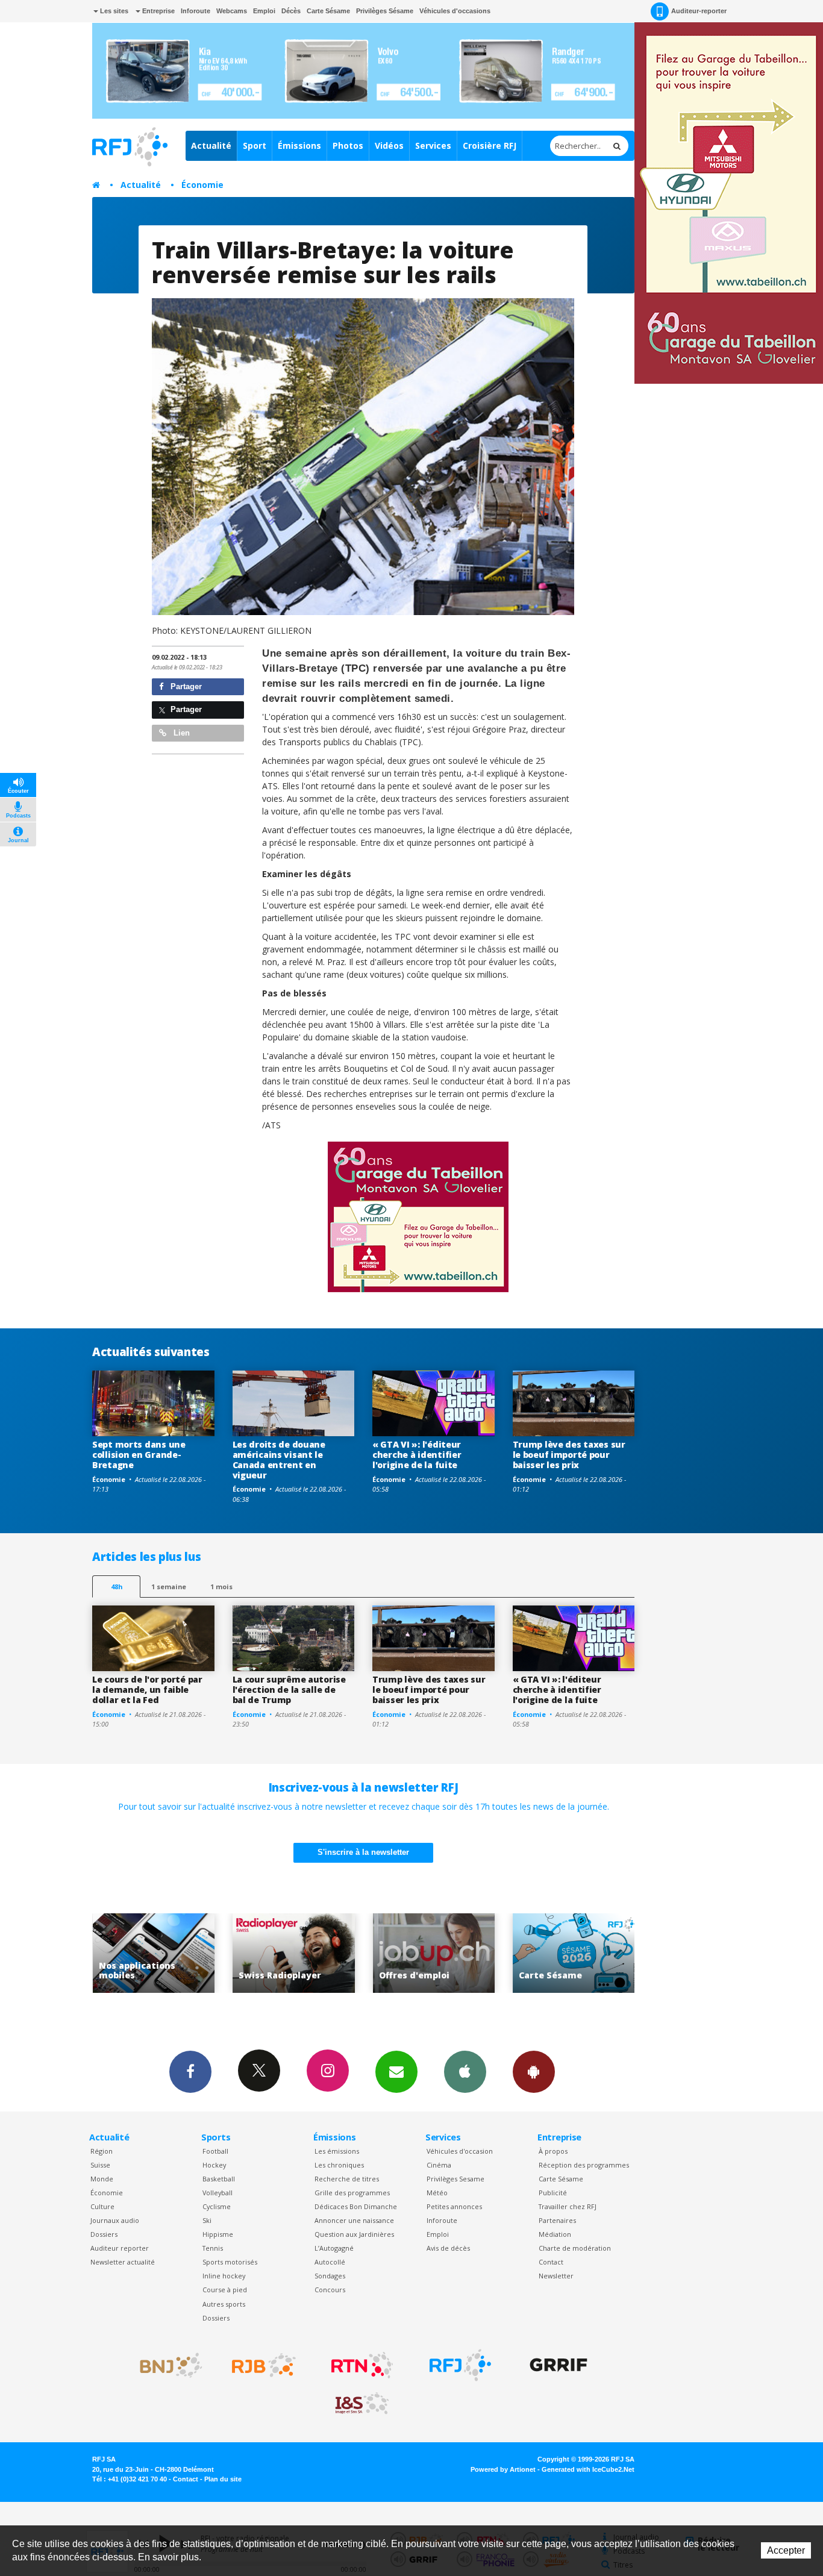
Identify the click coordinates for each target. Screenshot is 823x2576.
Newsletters (396, 2072)
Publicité (553, 2193)
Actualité (211, 145)
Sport (255, 145)
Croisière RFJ (490, 145)
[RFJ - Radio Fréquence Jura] (460, 2365)
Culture (102, 2206)
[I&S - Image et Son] (362, 2404)
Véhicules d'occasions (455, 11)
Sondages (330, 2276)
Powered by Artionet (503, 2469)
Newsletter (556, 2276)
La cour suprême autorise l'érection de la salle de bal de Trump (289, 1690)
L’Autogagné (334, 2248)
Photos (348, 145)
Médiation (555, 2234)
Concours (330, 2290)
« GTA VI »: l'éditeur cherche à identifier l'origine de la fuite (417, 1455)
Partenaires (557, 2220)
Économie (202, 185)
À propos (553, 2151)
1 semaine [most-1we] (169, 1587)
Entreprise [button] (158, 11)
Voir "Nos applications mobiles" (612, 1953)
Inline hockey (224, 2276)
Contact (551, 2262)
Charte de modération (575, 2248)
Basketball (219, 2179)
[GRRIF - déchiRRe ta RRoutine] (559, 2365)
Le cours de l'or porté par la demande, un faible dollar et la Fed (147, 1690)
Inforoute (196, 11)
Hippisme (218, 2234)
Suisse (100, 2165)
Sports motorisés (230, 2262)
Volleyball (217, 2193)
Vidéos (389, 145)
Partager (185, 686)
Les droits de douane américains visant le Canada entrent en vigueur (279, 1459)
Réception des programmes (584, 2165)
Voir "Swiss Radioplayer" (192, 1953)
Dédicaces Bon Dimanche (356, 2206)
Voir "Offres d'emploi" (332, 1953)
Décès (291, 11)
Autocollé (330, 2262)
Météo (437, 2193)
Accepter (786, 2550)
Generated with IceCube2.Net (588, 2469)
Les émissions (337, 2151)
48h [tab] (117, 1587)
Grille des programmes (352, 2193)
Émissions (299, 145)
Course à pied (225, 2290)
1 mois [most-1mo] (221, 1587)
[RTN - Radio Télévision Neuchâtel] (362, 2365)
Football (215, 2151)
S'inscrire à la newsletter (363, 1852)
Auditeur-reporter (699, 11)
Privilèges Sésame (385, 11)
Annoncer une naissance (354, 2220)
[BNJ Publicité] (166, 2365)
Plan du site (223, 2479)
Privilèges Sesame (455, 2179)
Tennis (213, 2248)
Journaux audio (115, 2220)
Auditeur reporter (120, 2248)
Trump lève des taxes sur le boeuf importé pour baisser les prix (569, 1455)
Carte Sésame (328, 11)
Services (433, 145)
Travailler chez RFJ (568, 2206)
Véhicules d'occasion (460, 2151)
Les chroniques (339, 2165)
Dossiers (104, 2234)
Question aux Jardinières (354, 2234)
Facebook (190, 2072)
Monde (102, 2179)
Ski (207, 2220)
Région (102, 2151)
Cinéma (439, 2165)
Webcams (232, 11)
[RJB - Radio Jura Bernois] (264, 2365)
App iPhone (465, 2072)
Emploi (264, 11)
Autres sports (224, 2304)
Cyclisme (217, 2206)
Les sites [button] (113, 11)
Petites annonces (454, 2206)
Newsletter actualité (123, 2262)
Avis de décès (448, 2248)
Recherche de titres (347, 2179)
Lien (180, 733)
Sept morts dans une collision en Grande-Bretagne (139, 1455)
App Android (534, 2072)
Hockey (214, 2165)
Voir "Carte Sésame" (472, 1953)
